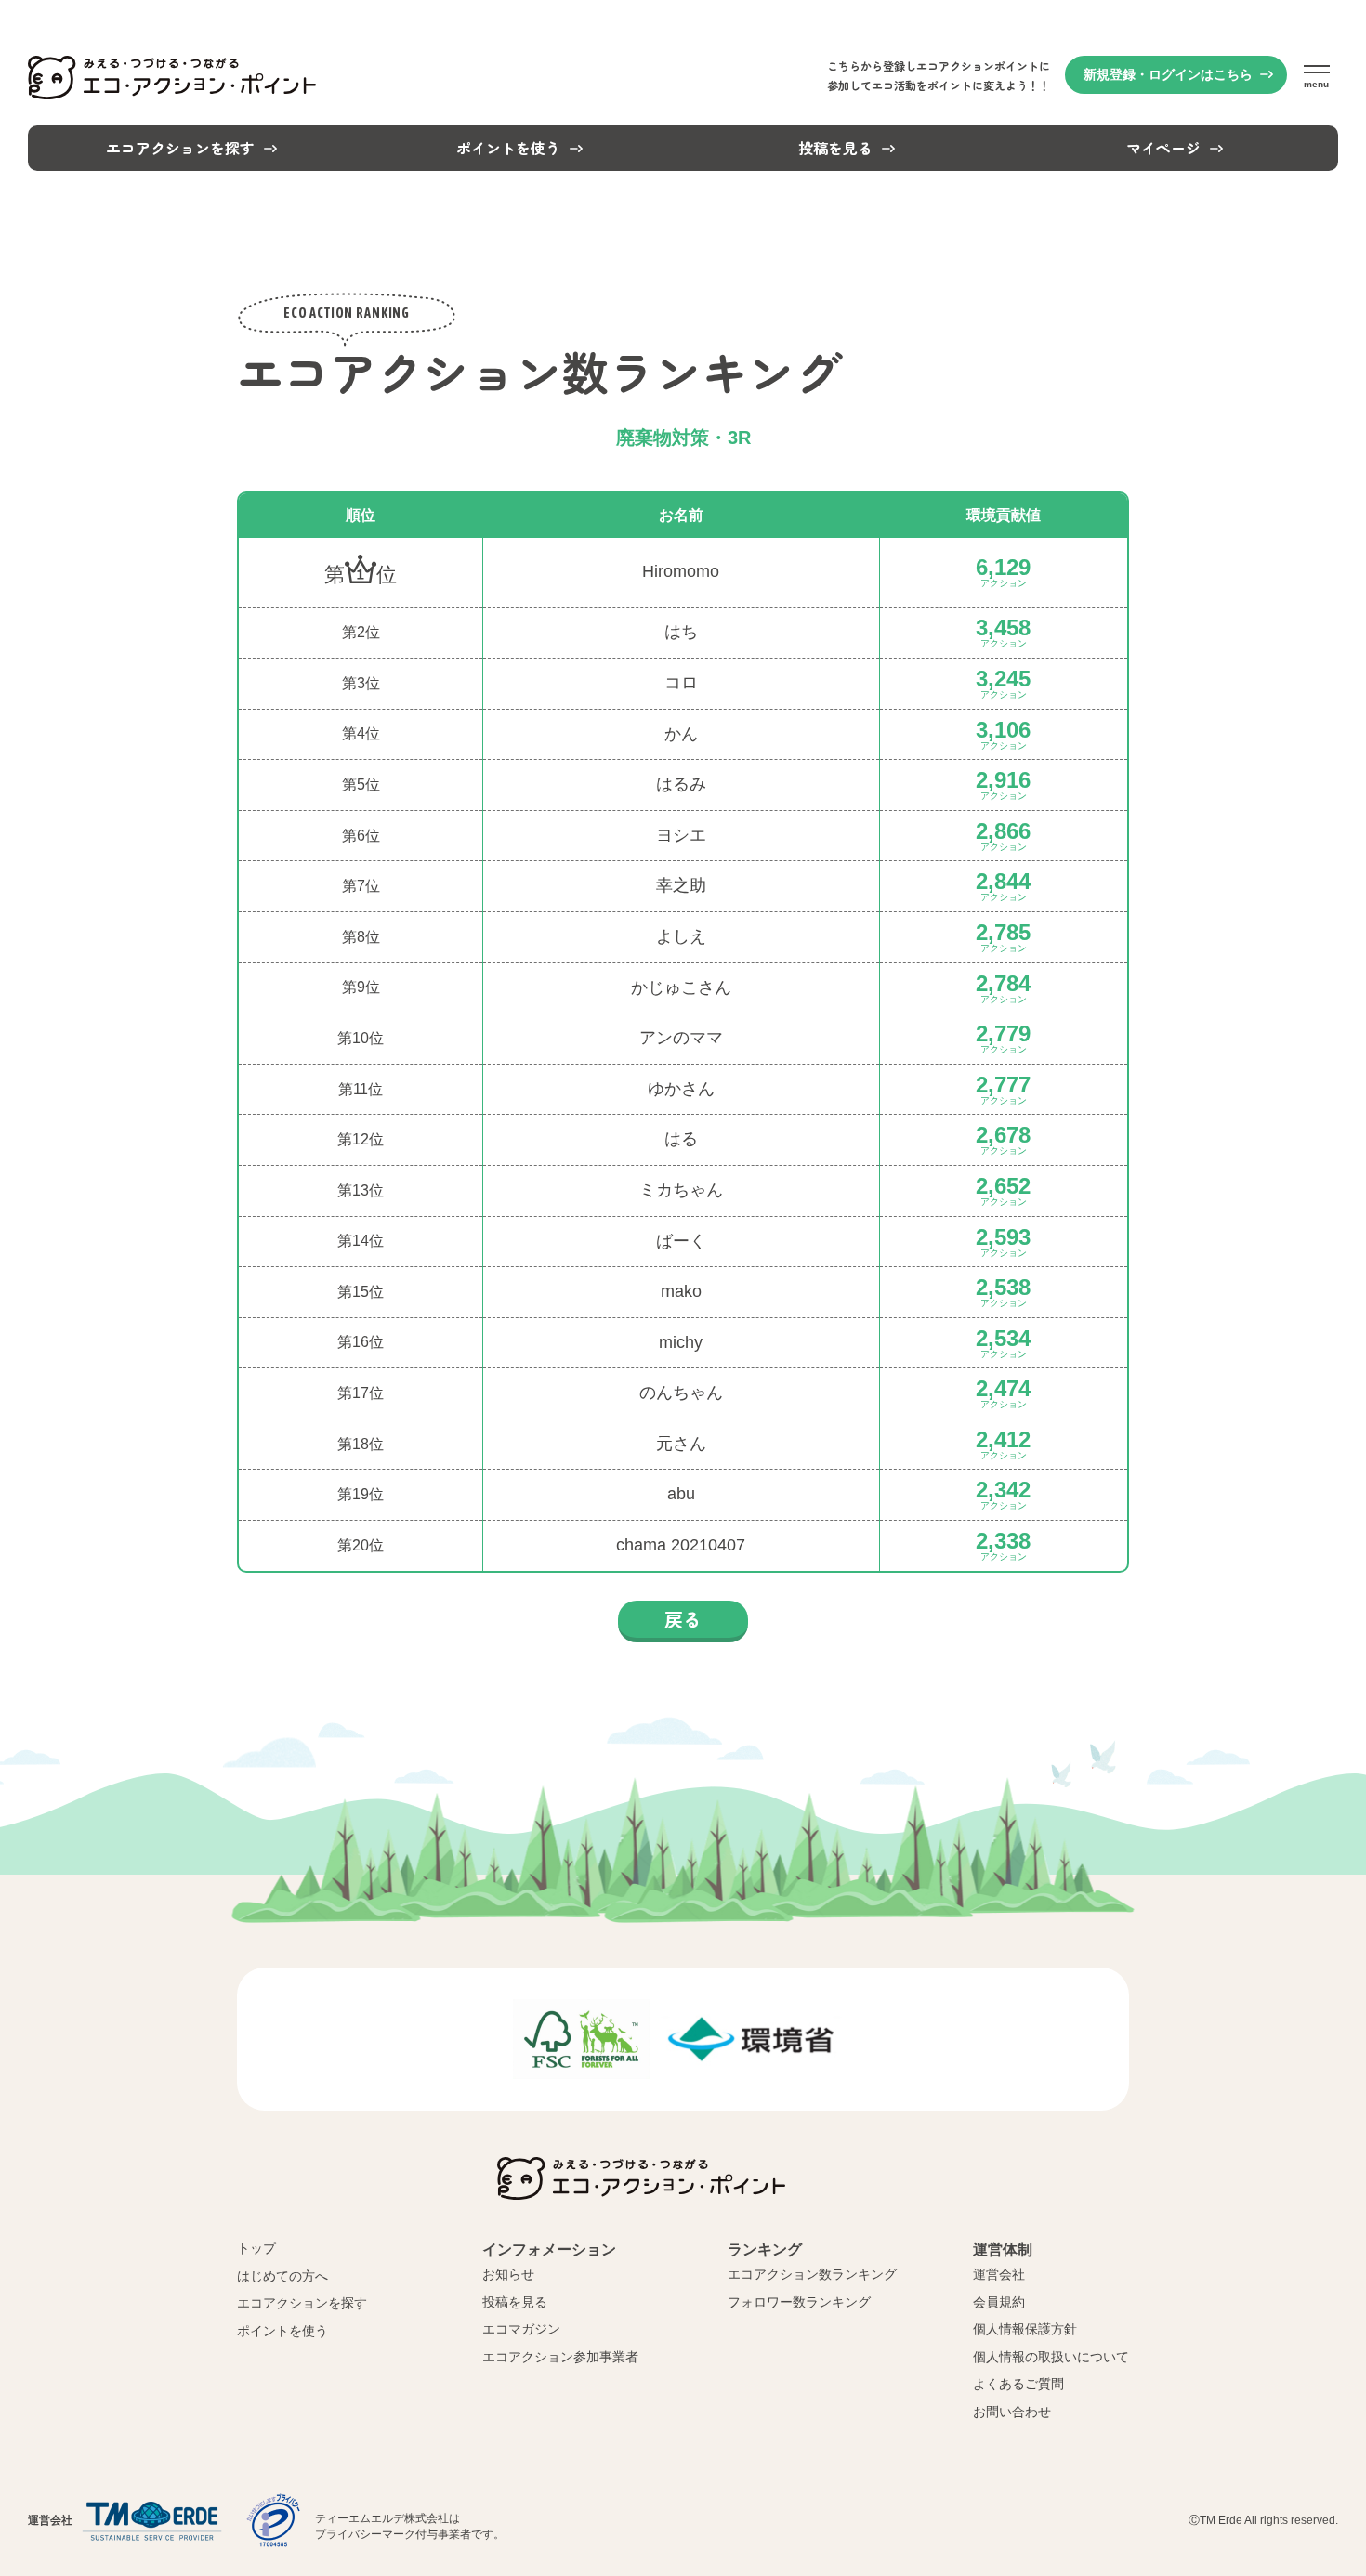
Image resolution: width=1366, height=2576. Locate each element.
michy (681, 1343)
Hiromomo (681, 572)
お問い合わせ (1012, 2412)
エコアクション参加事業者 (560, 2357)
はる (681, 1140)
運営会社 (999, 2274)
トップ (256, 2248)
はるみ (681, 785)
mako (681, 1292)
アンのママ (681, 1039)
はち (681, 633)
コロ (681, 684)
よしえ (681, 937)
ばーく (681, 1242)
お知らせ (508, 2274)
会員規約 (999, 2302)
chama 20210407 (681, 1546)
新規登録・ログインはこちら (1168, 74)
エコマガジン (521, 2329)
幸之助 (681, 886)
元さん (681, 1445)
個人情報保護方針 (1025, 2329)
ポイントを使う (282, 2331)
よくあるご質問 (1018, 2384)
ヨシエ (681, 836)
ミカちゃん (681, 1191)
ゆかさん (681, 1090)
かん (681, 735)
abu (681, 1495)
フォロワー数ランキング (799, 2302)
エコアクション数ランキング (812, 2274)
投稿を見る (515, 2302)
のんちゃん (681, 1393)
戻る (683, 1619)
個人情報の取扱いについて (1051, 2357)
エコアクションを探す (302, 2303)
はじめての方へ (282, 2276)
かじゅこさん (681, 988)
